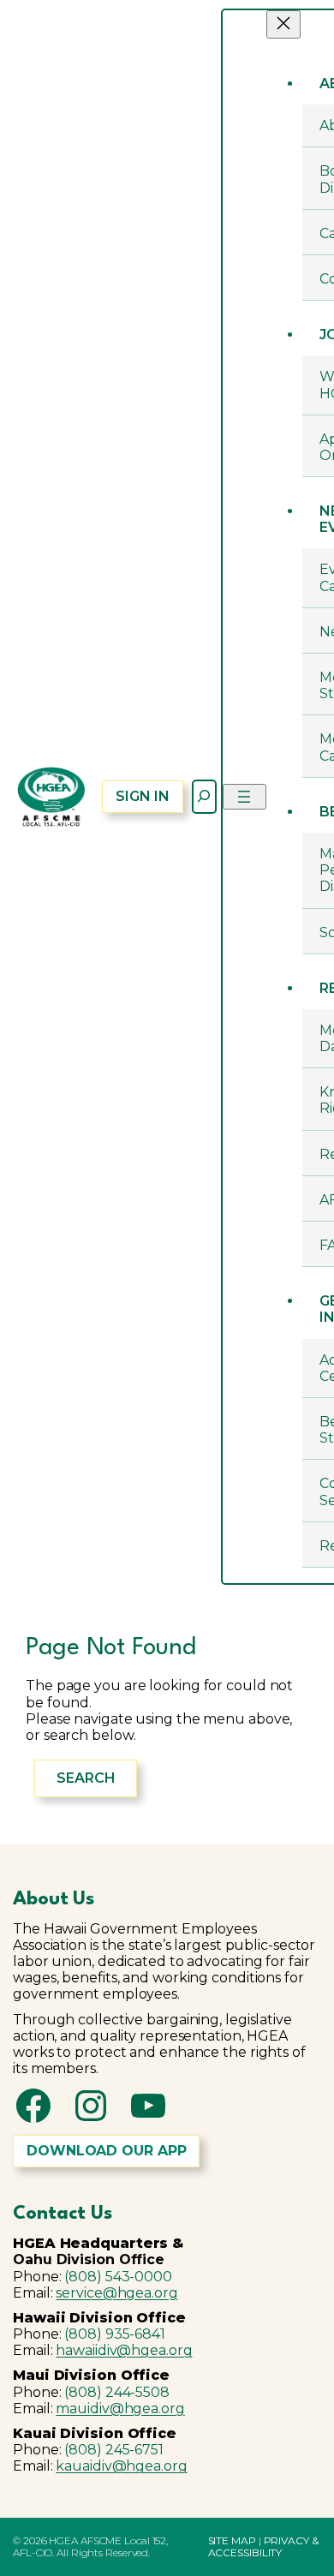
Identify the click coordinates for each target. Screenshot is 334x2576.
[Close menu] (283, 24)
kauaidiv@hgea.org (121, 2466)
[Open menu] (245, 797)
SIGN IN (142, 796)
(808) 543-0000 (118, 2277)
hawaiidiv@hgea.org (124, 2350)
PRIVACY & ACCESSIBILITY (263, 2546)
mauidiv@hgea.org (120, 2409)
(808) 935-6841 (115, 2334)
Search (86, 1778)
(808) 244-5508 (117, 2392)
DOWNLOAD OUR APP (106, 2151)
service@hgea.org (116, 2293)
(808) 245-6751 (114, 2450)
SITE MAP (232, 2540)
